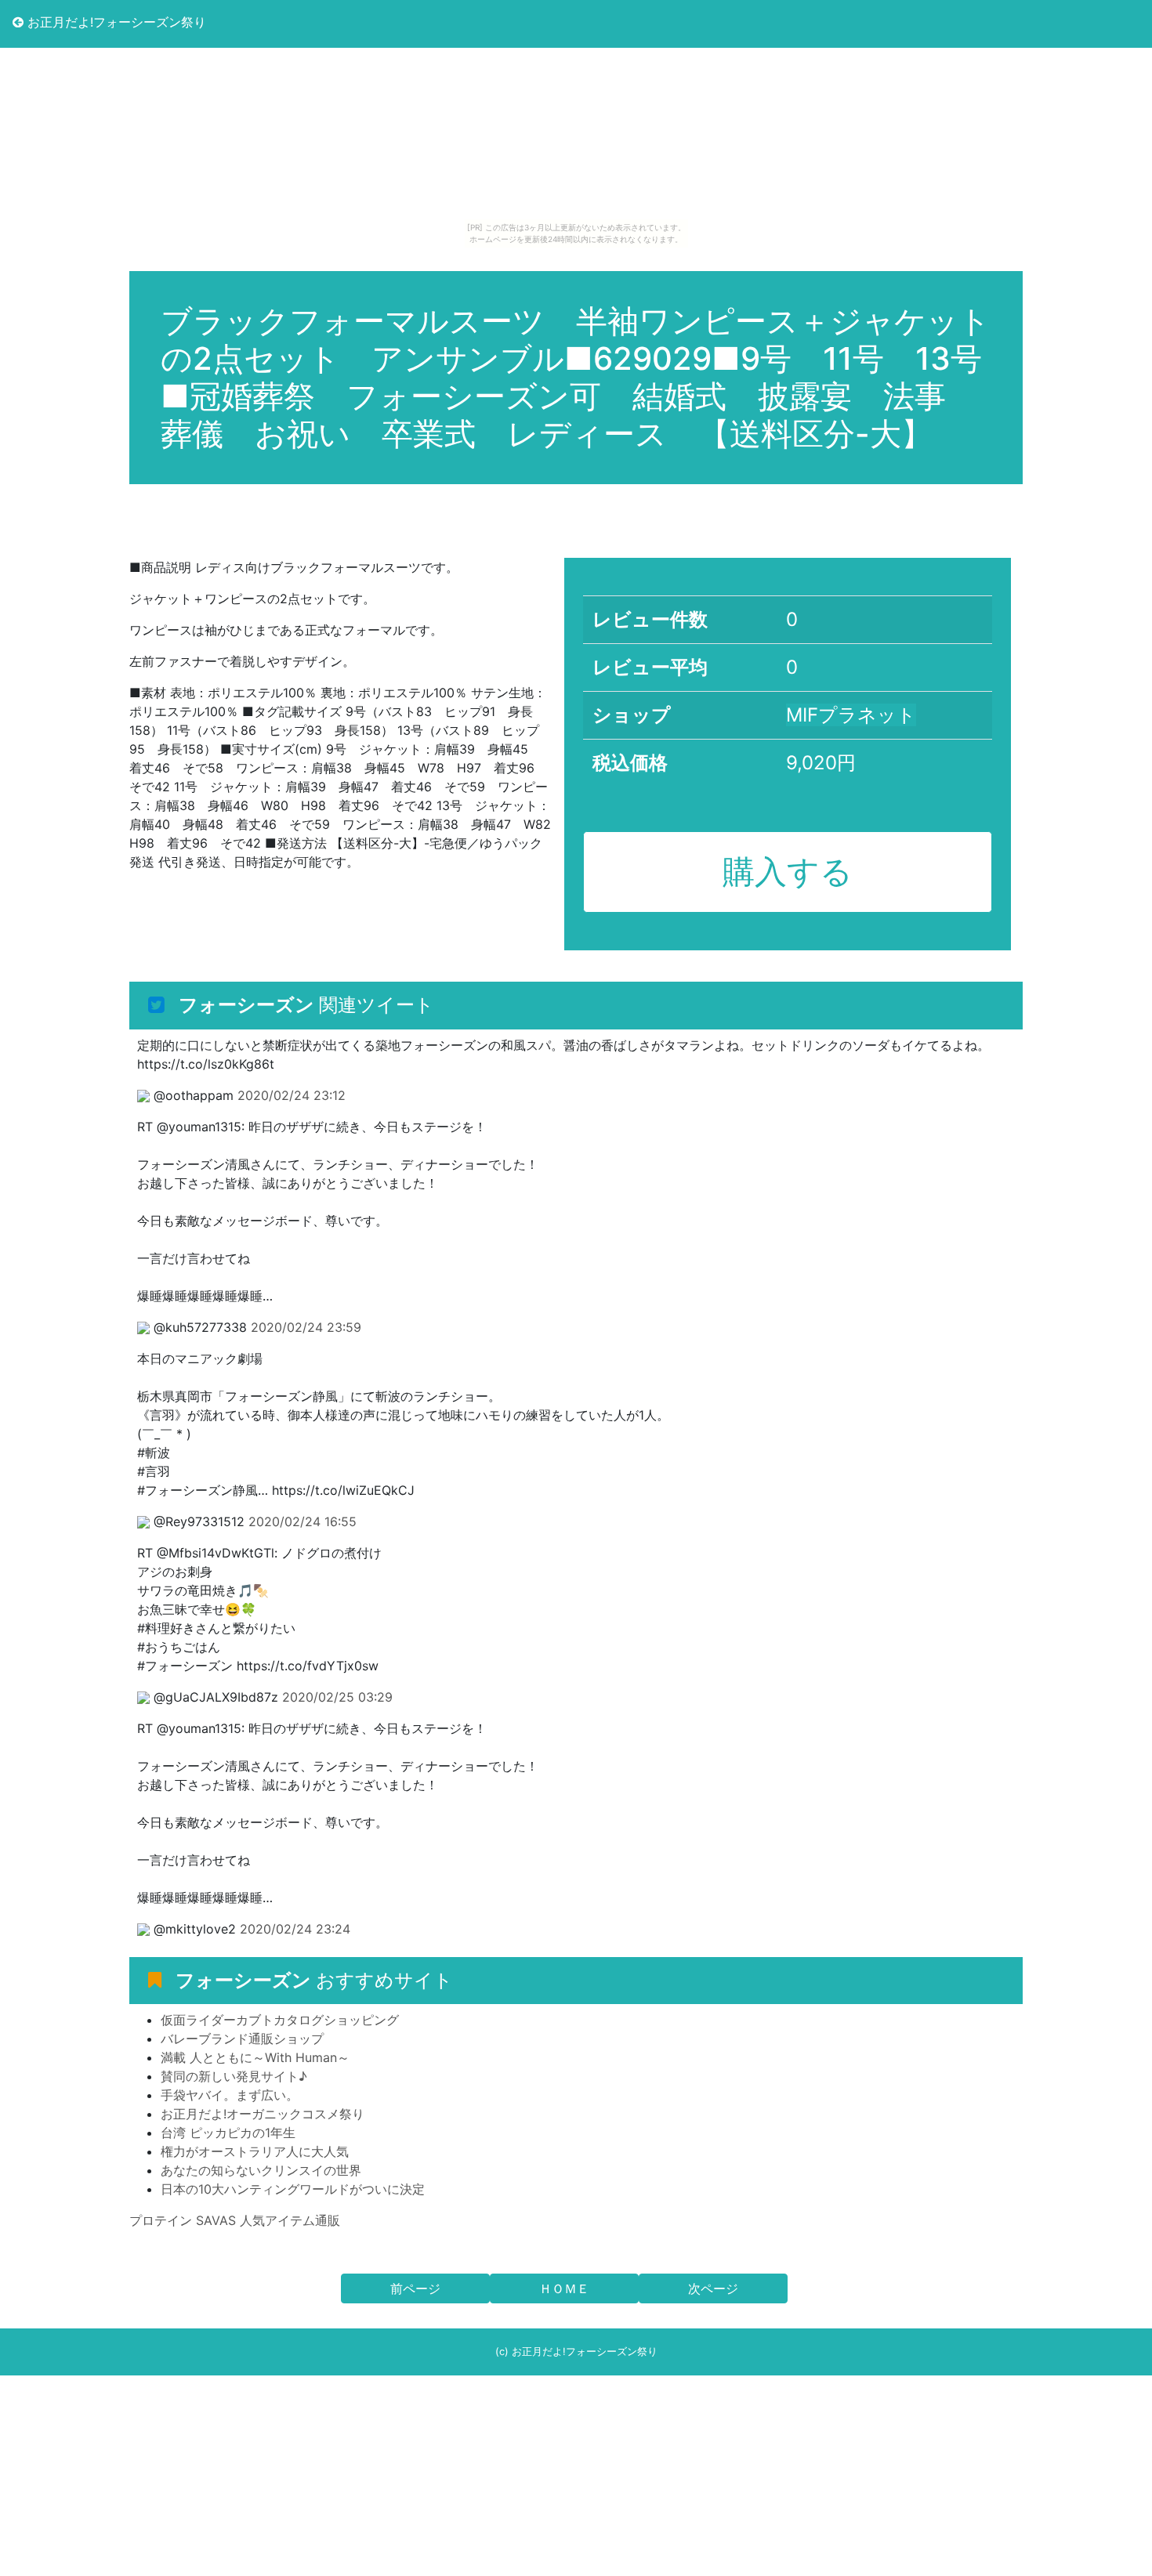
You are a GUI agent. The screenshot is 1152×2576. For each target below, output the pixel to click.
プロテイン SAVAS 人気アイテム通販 (235, 2220)
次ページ (713, 2288)
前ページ (415, 2288)
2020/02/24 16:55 (302, 1521)
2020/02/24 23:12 (292, 1095)
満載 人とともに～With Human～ (255, 2057)
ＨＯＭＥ (564, 2288)
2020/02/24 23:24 (295, 1929)
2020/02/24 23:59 (306, 1327)
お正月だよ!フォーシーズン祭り (115, 22)
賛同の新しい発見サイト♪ (234, 2076)
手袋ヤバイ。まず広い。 (230, 2095)
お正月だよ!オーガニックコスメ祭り (263, 2114)
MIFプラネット (851, 715)
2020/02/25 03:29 (337, 1697)
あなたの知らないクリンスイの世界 (261, 2170)
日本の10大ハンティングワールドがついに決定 (293, 2189)
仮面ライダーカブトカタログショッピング (280, 2020)
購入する (788, 871)
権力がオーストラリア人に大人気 (255, 2151)
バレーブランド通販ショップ (242, 2039)
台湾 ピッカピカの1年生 (228, 2133)
